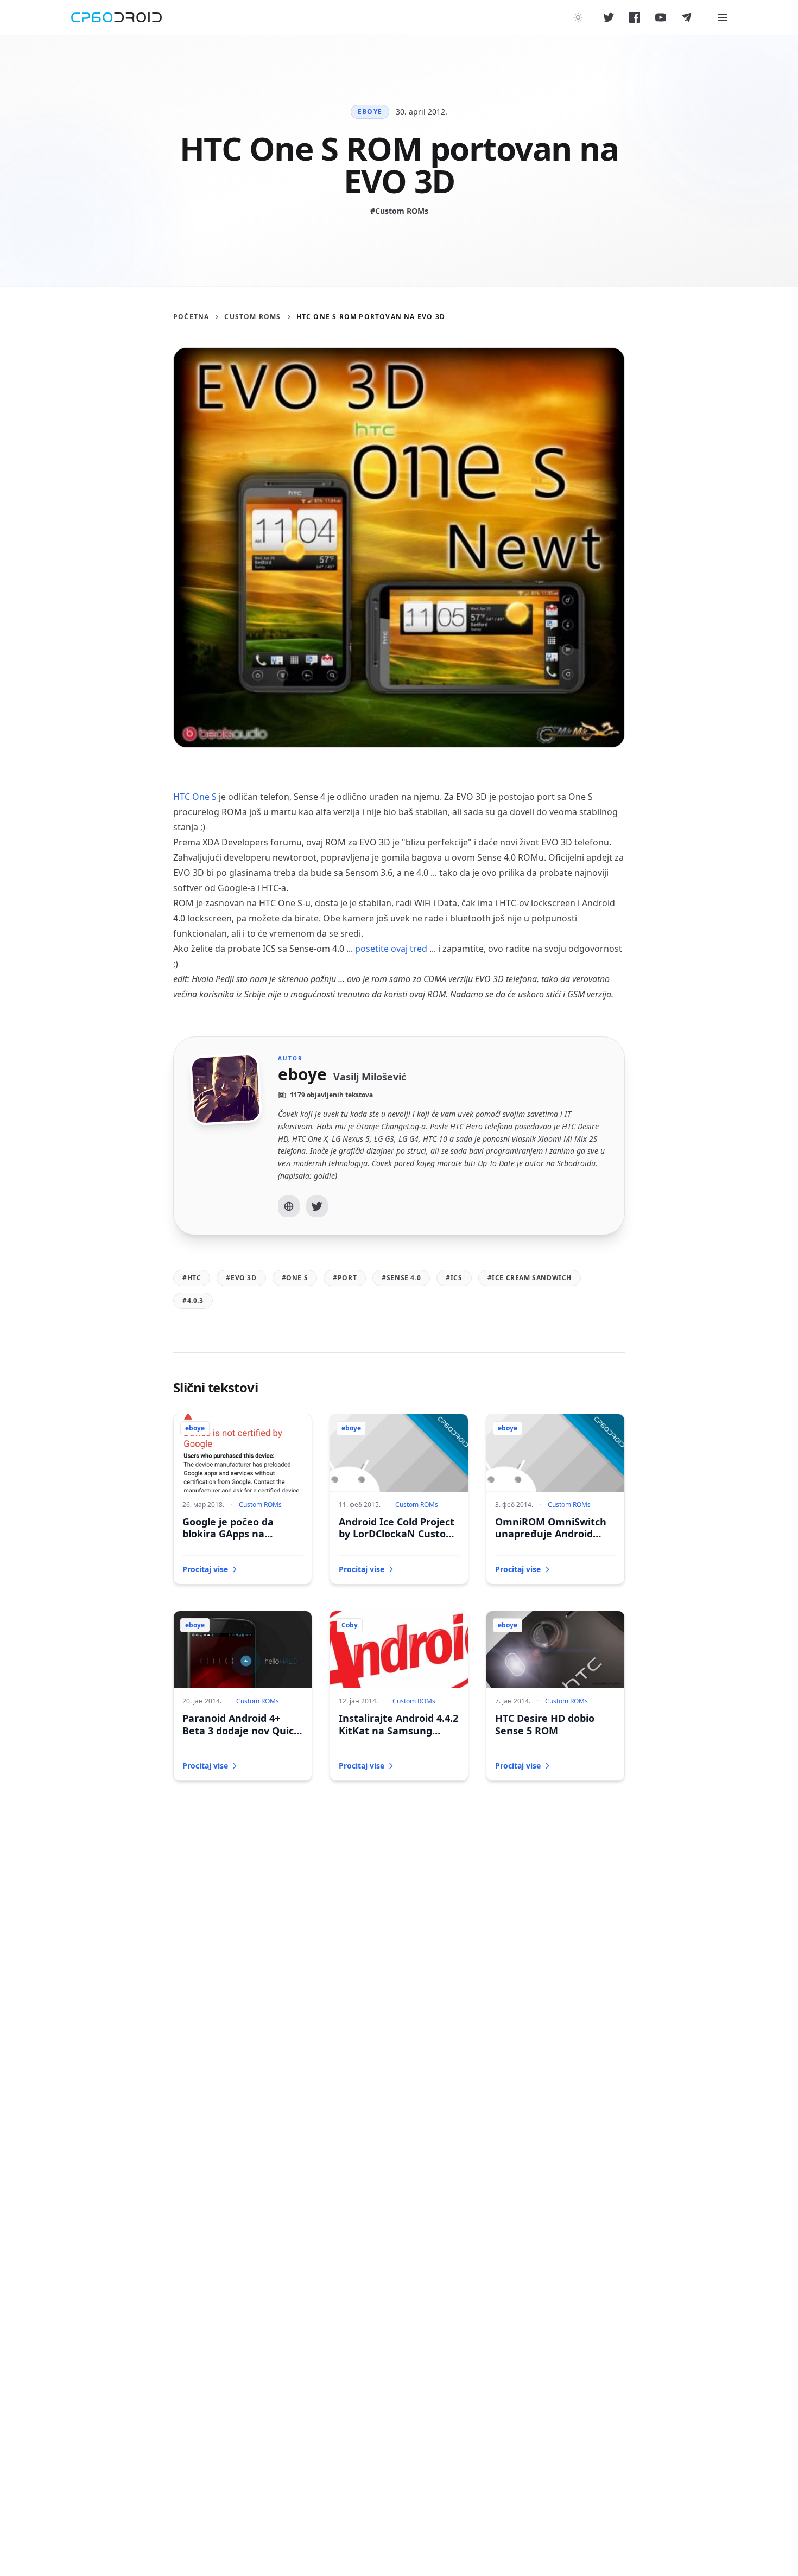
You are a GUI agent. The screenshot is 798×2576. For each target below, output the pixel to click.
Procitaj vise (205, 1569)
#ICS (454, 1278)
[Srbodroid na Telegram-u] (687, 17)
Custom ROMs (252, 317)
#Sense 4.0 (401, 1278)
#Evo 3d (241, 1278)
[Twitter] (317, 1206)
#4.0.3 (193, 1300)
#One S (295, 1278)
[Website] (289, 1206)
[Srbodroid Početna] (116, 17)
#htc (192, 1278)
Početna (191, 317)
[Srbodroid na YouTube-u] (661, 17)
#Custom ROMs (399, 211)
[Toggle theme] (578, 17)
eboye (370, 112)
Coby (350, 1625)
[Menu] (723, 17)
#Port (345, 1278)
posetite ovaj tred (391, 949)
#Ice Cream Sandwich (530, 1278)
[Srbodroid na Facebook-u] (635, 17)
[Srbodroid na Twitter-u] (609, 17)
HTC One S (195, 797)
